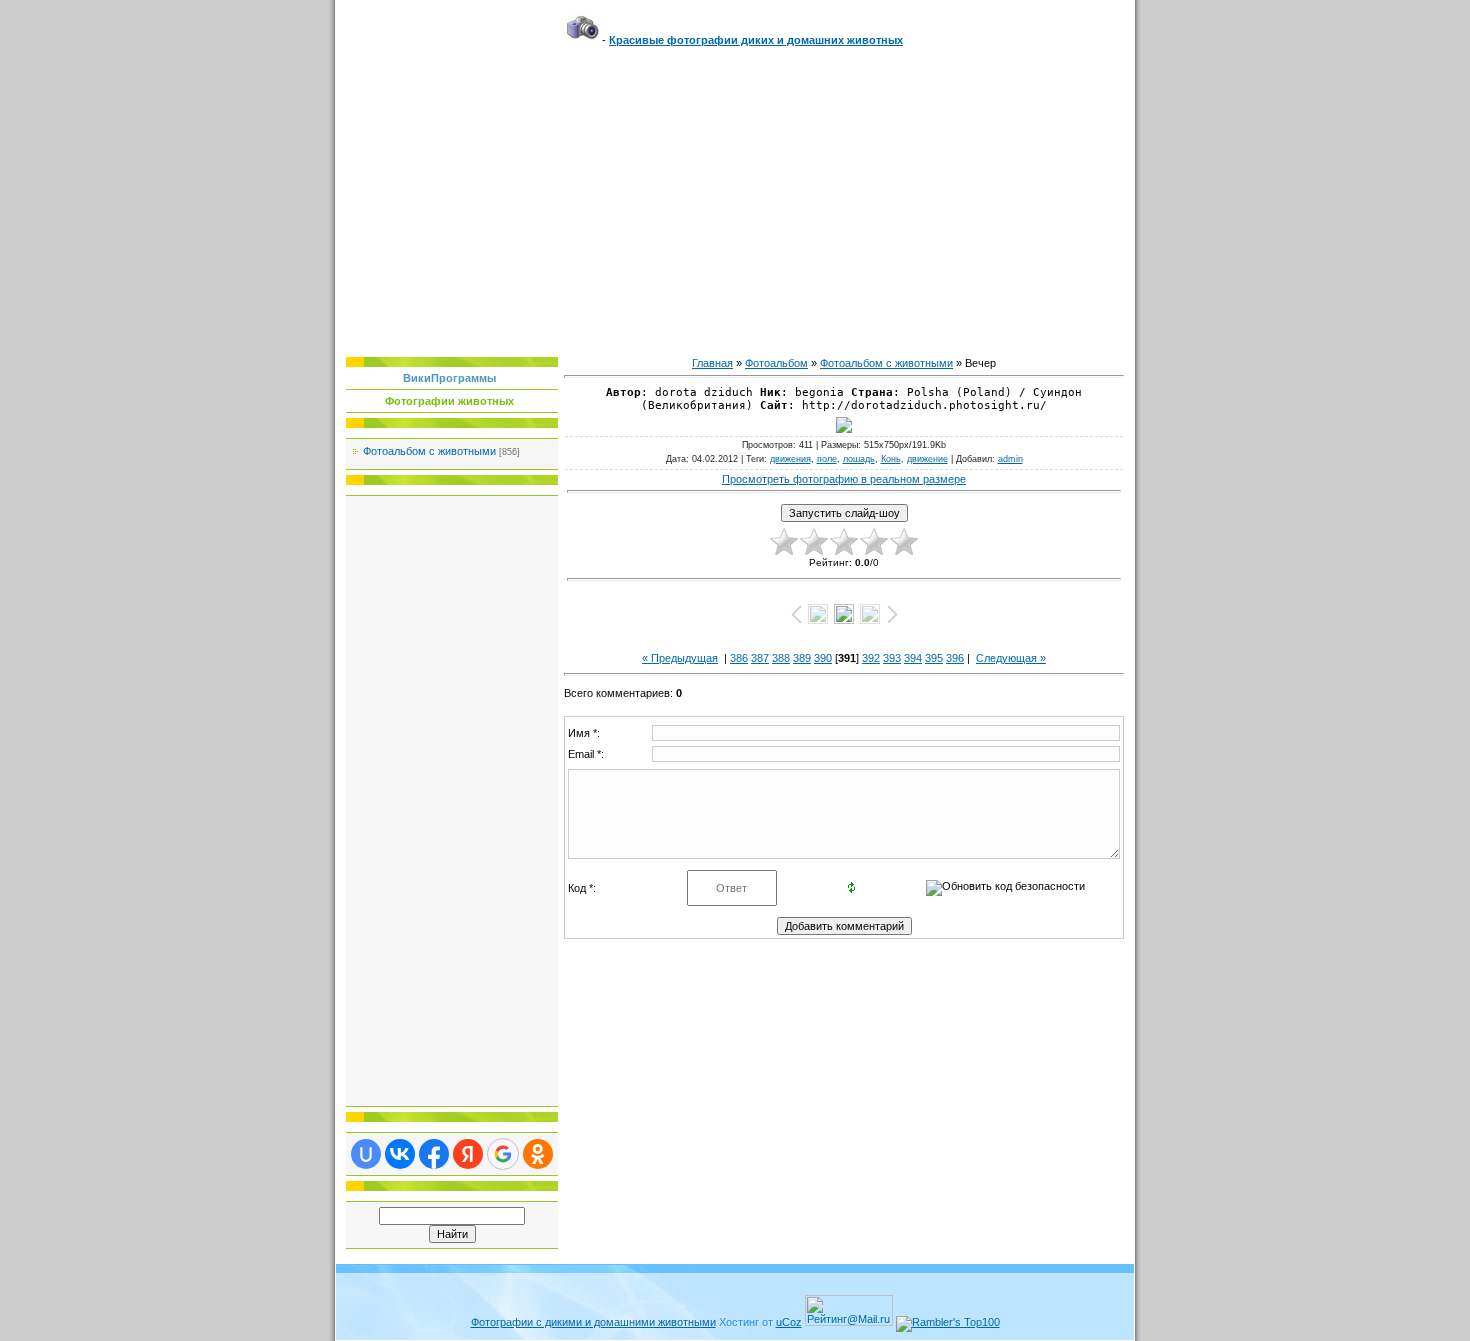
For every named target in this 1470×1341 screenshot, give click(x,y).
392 (871, 658)
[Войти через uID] (366, 1154)
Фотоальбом (776, 363)
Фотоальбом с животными (429, 451)
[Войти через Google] (503, 1154)
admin (1010, 459)
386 (739, 658)
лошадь (859, 459)
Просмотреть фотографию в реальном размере (844, 479)
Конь (891, 459)
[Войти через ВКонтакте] (400, 1154)
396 (955, 658)
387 (760, 658)
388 (781, 658)
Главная (712, 363)
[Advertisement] (735, 197)
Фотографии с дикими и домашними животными (593, 1322)
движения (790, 459)
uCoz (789, 1322)
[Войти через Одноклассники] (538, 1154)
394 (913, 658)
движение (927, 459)
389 (802, 658)
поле (827, 459)
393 (892, 658)
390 (823, 658)
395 (934, 658)
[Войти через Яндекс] (468, 1154)
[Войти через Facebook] (434, 1154)
